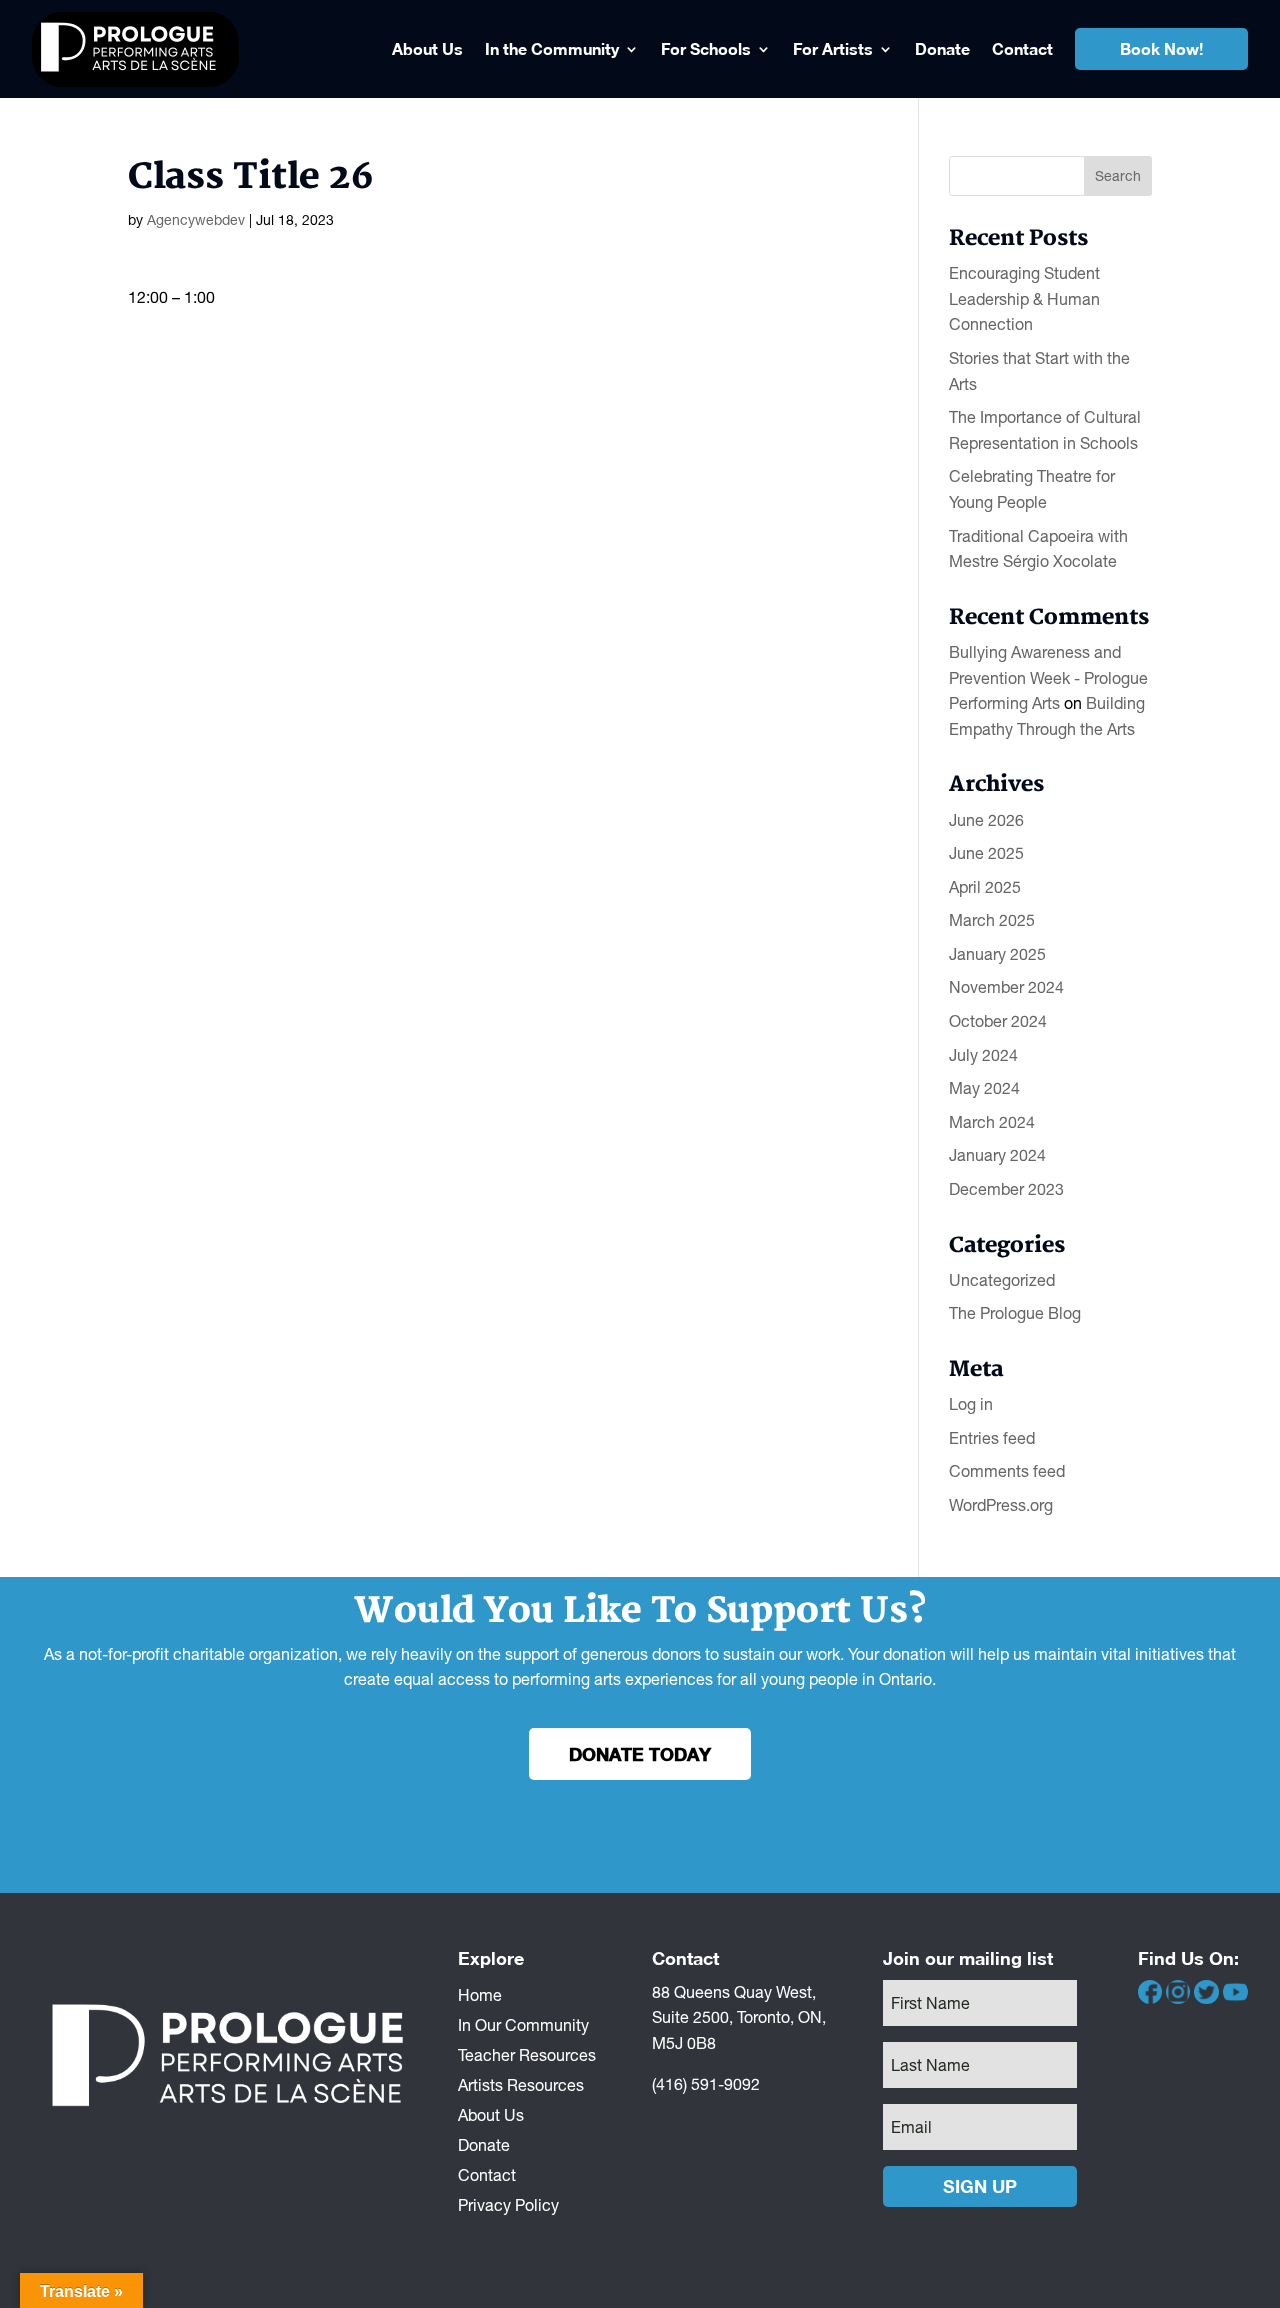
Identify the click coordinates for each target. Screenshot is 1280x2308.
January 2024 (997, 1155)
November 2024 (1006, 987)
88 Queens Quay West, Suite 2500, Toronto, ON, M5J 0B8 (739, 2017)
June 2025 (986, 853)
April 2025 (985, 887)
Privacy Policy (508, 2204)
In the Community (552, 48)
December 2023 (1006, 1189)
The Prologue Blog (1015, 1313)
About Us (427, 48)
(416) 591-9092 (706, 2084)
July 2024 (983, 1055)
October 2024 (998, 1021)
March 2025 (992, 920)
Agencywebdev (196, 220)
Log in (971, 1404)
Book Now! (1161, 48)
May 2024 (984, 1088)
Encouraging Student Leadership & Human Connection (1024, 298)
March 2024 (992, 1122)
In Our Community (523, 2024)
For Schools (706, 48)
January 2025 (997, 954)
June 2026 (986, 820)
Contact (1022, 48)
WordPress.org (1001, 1505)
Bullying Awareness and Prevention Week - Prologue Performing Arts (1048, 677)
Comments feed (1007, 1471)
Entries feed (992, 1438)
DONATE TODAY (640, 1754)
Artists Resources (521, 2084)
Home (480, 1994)
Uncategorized (1002, 1280)
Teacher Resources (527, 2054)
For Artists (833, 48)
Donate (942, 48)
